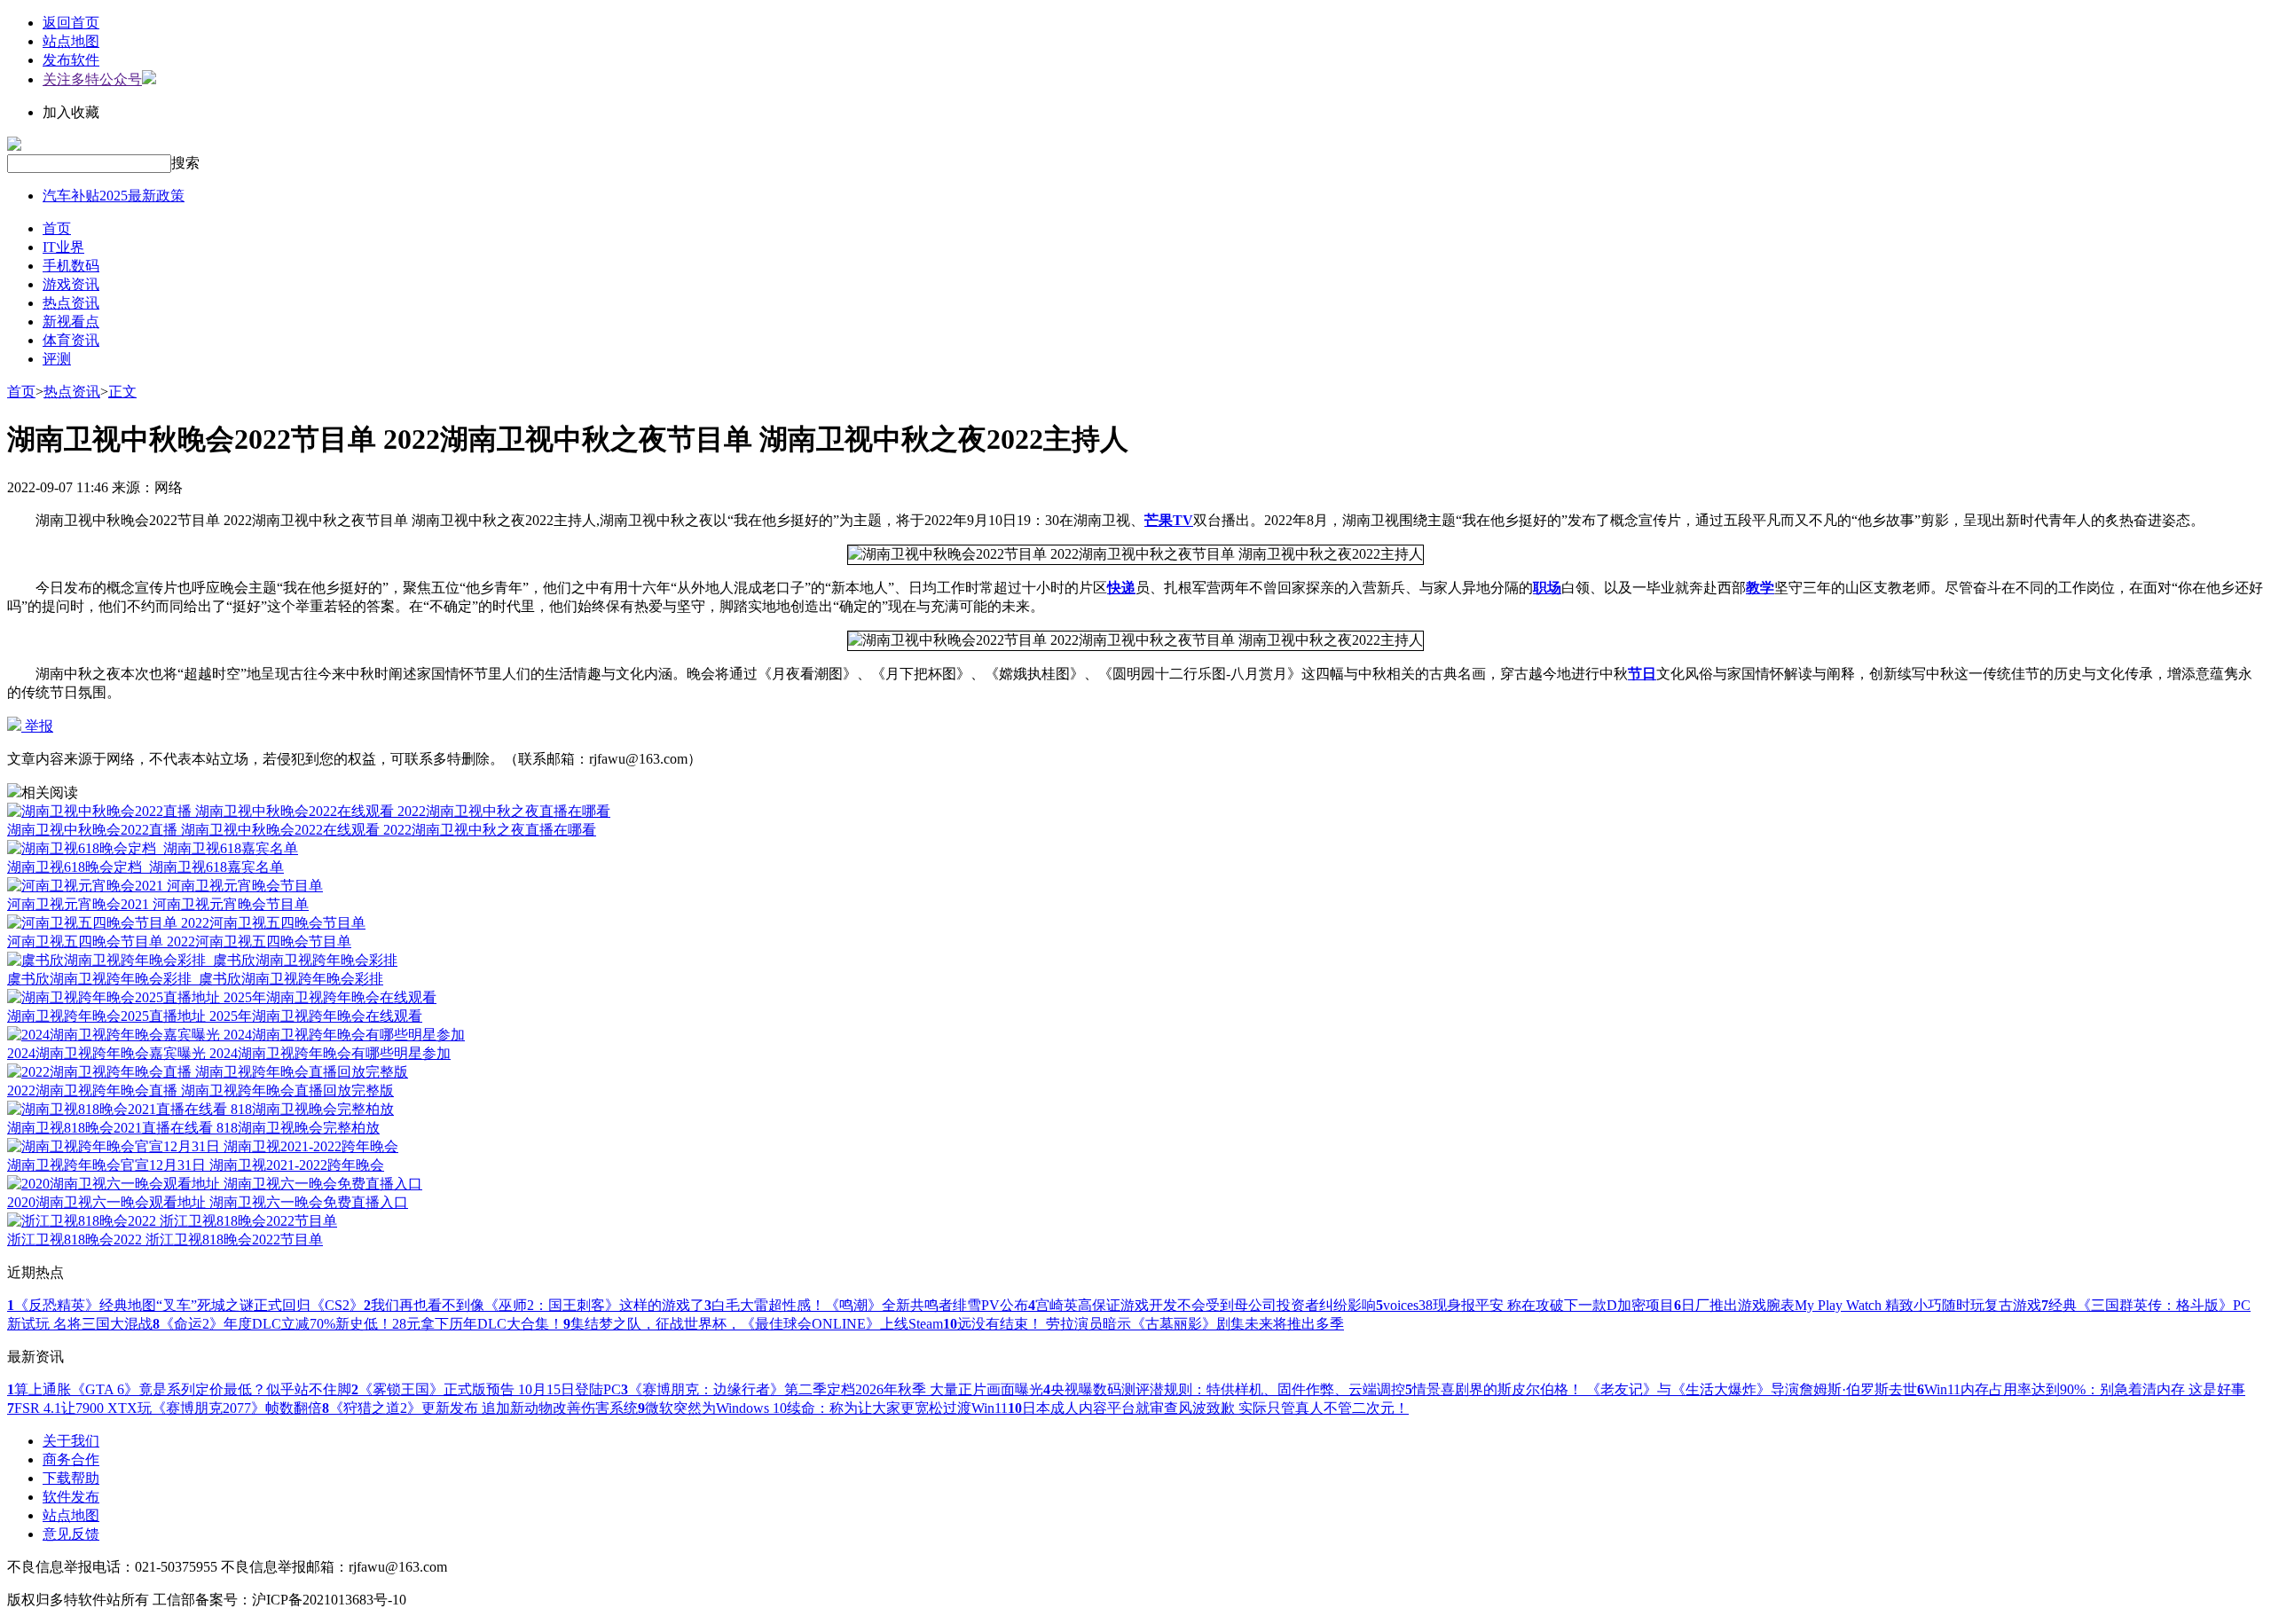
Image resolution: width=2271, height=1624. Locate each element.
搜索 (185, 163)
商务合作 (71, 1459)
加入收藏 (71, 112)
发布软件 (71, 60)
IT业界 (63, 247)
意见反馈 (71, 1534)
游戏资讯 (71, 284)
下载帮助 (71, 1478)
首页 (57, 228)
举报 (37, 726)
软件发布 (71, 1497)
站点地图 (71, 41)
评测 (57, 359)
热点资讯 (71, 303)
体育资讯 (71, 340)
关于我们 (71, 1441)
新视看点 (71, 322)
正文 (122, 392)
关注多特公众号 (92, 79)
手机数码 (71, 266)
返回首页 (71, 23)
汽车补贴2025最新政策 (114, 196)
